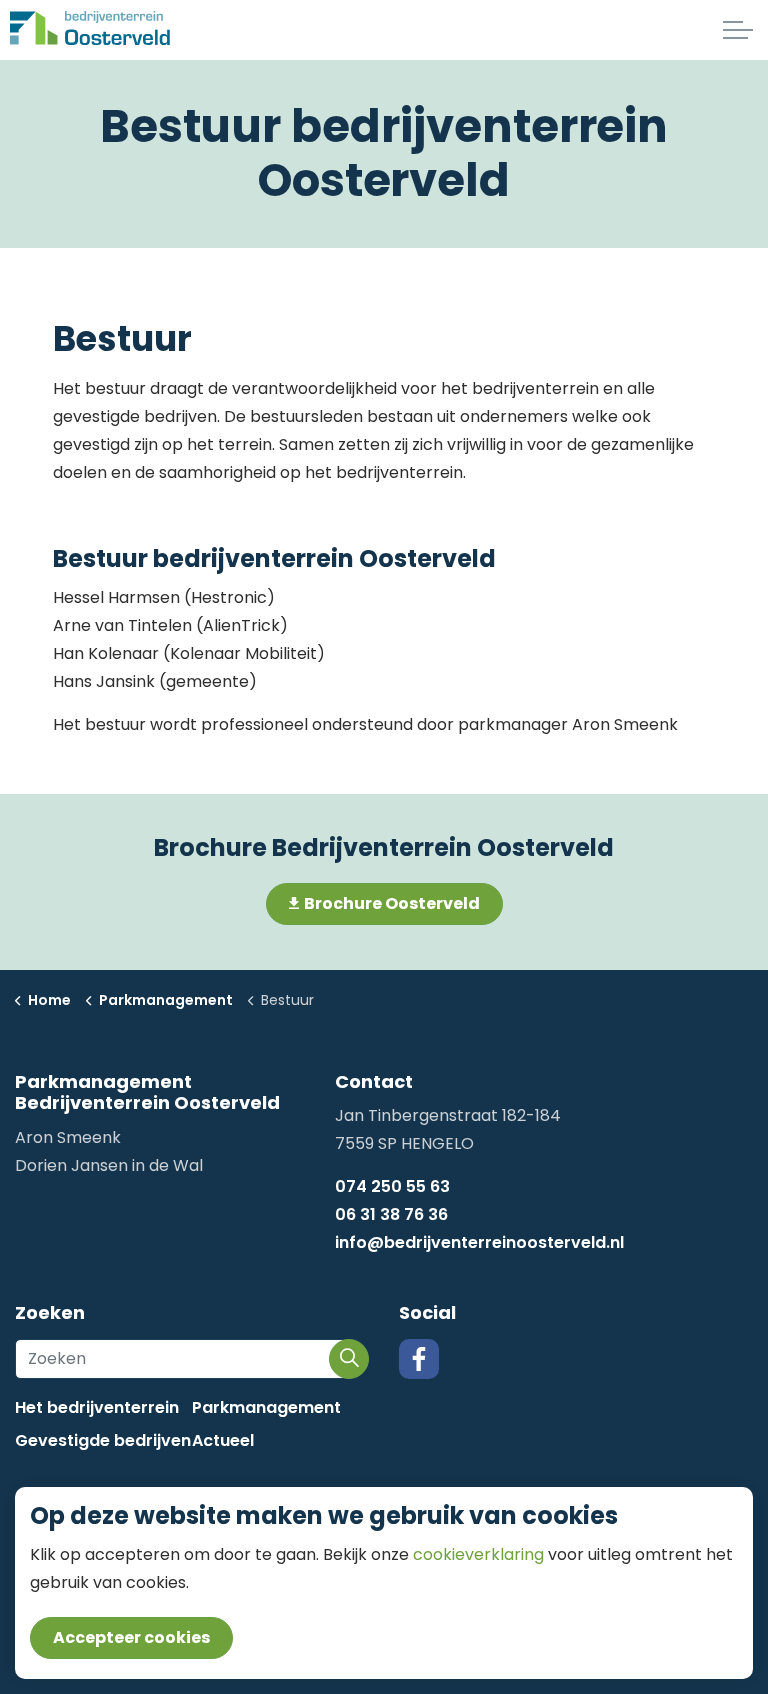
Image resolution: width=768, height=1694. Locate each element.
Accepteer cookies (131, 1637)
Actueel (223, 1440)
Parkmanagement (266, 1407)
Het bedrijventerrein (97, 1407)
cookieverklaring (480, 1554)
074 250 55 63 (392, 1186)
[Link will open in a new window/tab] (419, 1359)
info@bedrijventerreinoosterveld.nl (479, 1242)
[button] (349, 1359)
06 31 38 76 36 (391, 1214)
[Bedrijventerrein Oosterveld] (90, 30)
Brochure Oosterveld (392, 903)
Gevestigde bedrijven (103, 1440)
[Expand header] (738, 30)
